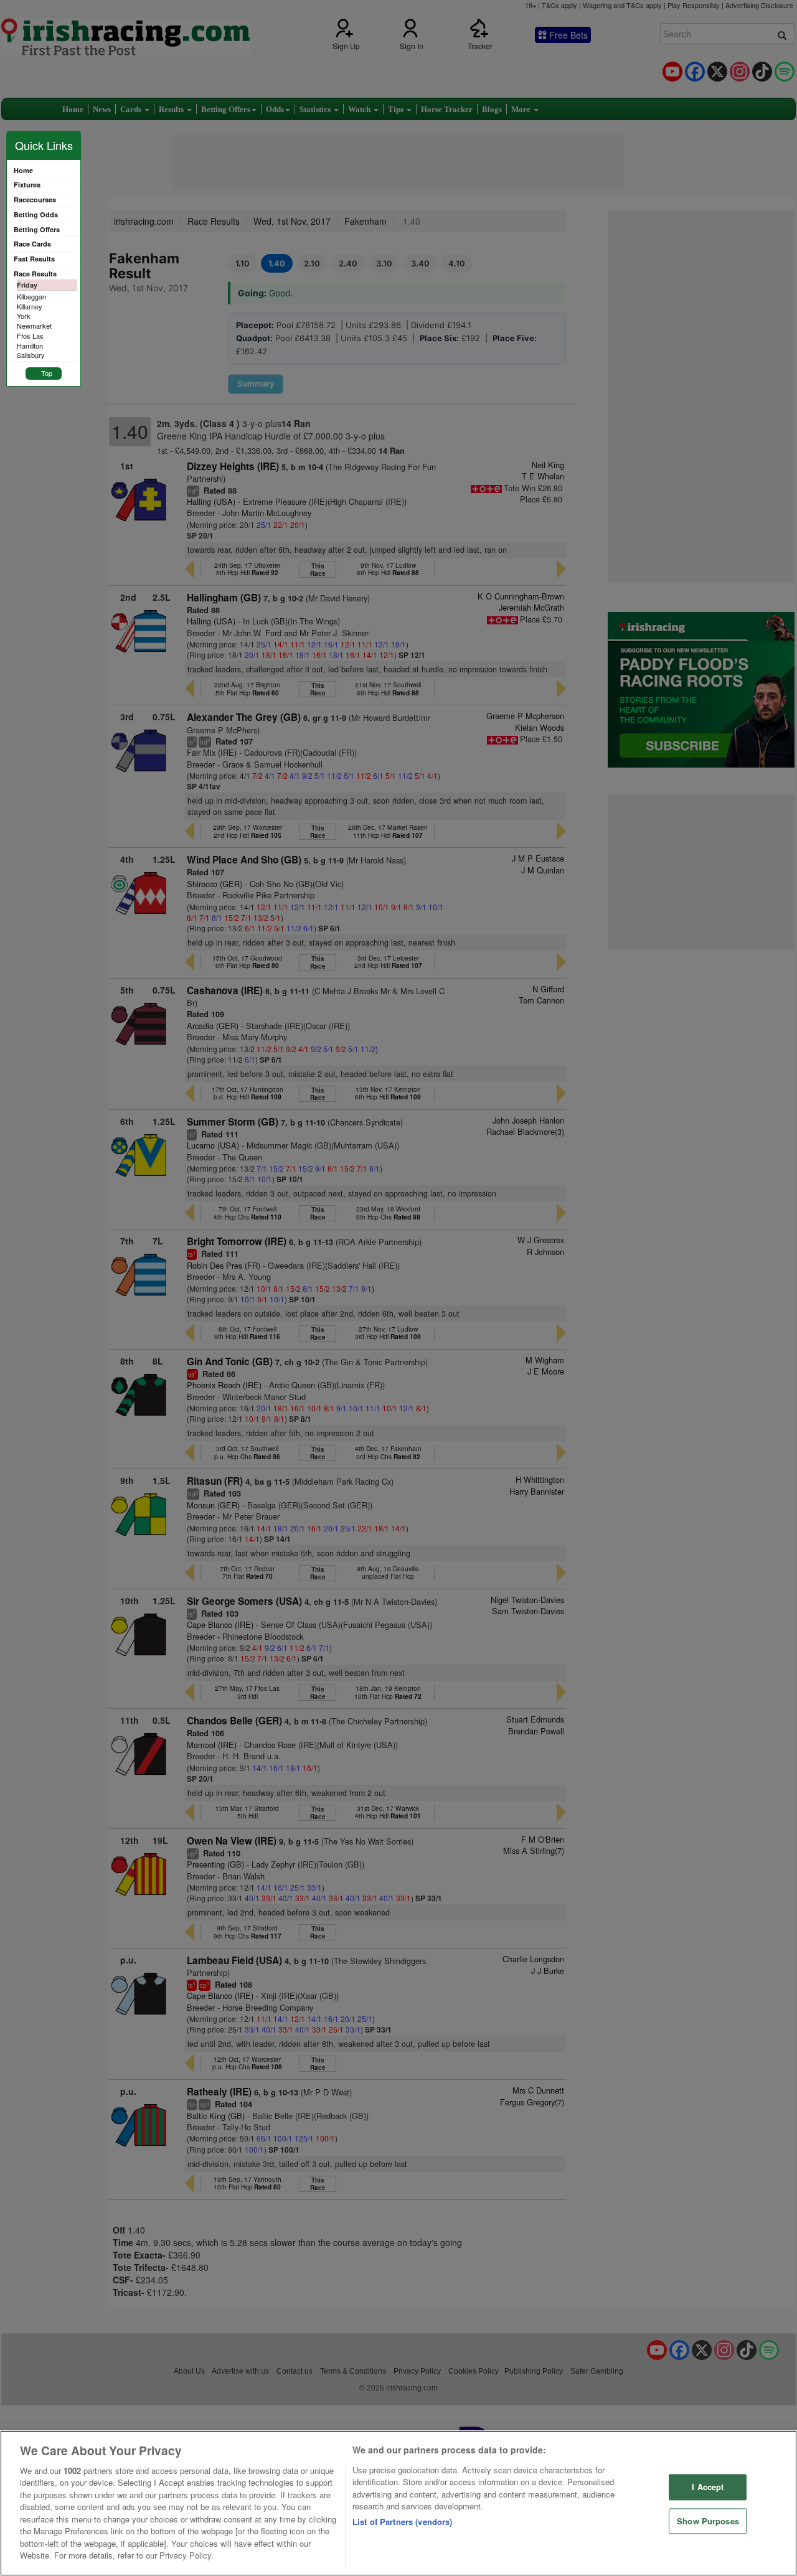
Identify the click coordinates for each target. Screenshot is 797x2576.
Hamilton (30, 346)
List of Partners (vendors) (402, 2522)
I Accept (708, 2487)
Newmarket (34, 326)
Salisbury (31, 355)
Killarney (30, 306)
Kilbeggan (31, 296)
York (24, 316)
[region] (398, 2503)
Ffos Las (30, 336)
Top (47, 373)
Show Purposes (708, 2521)
